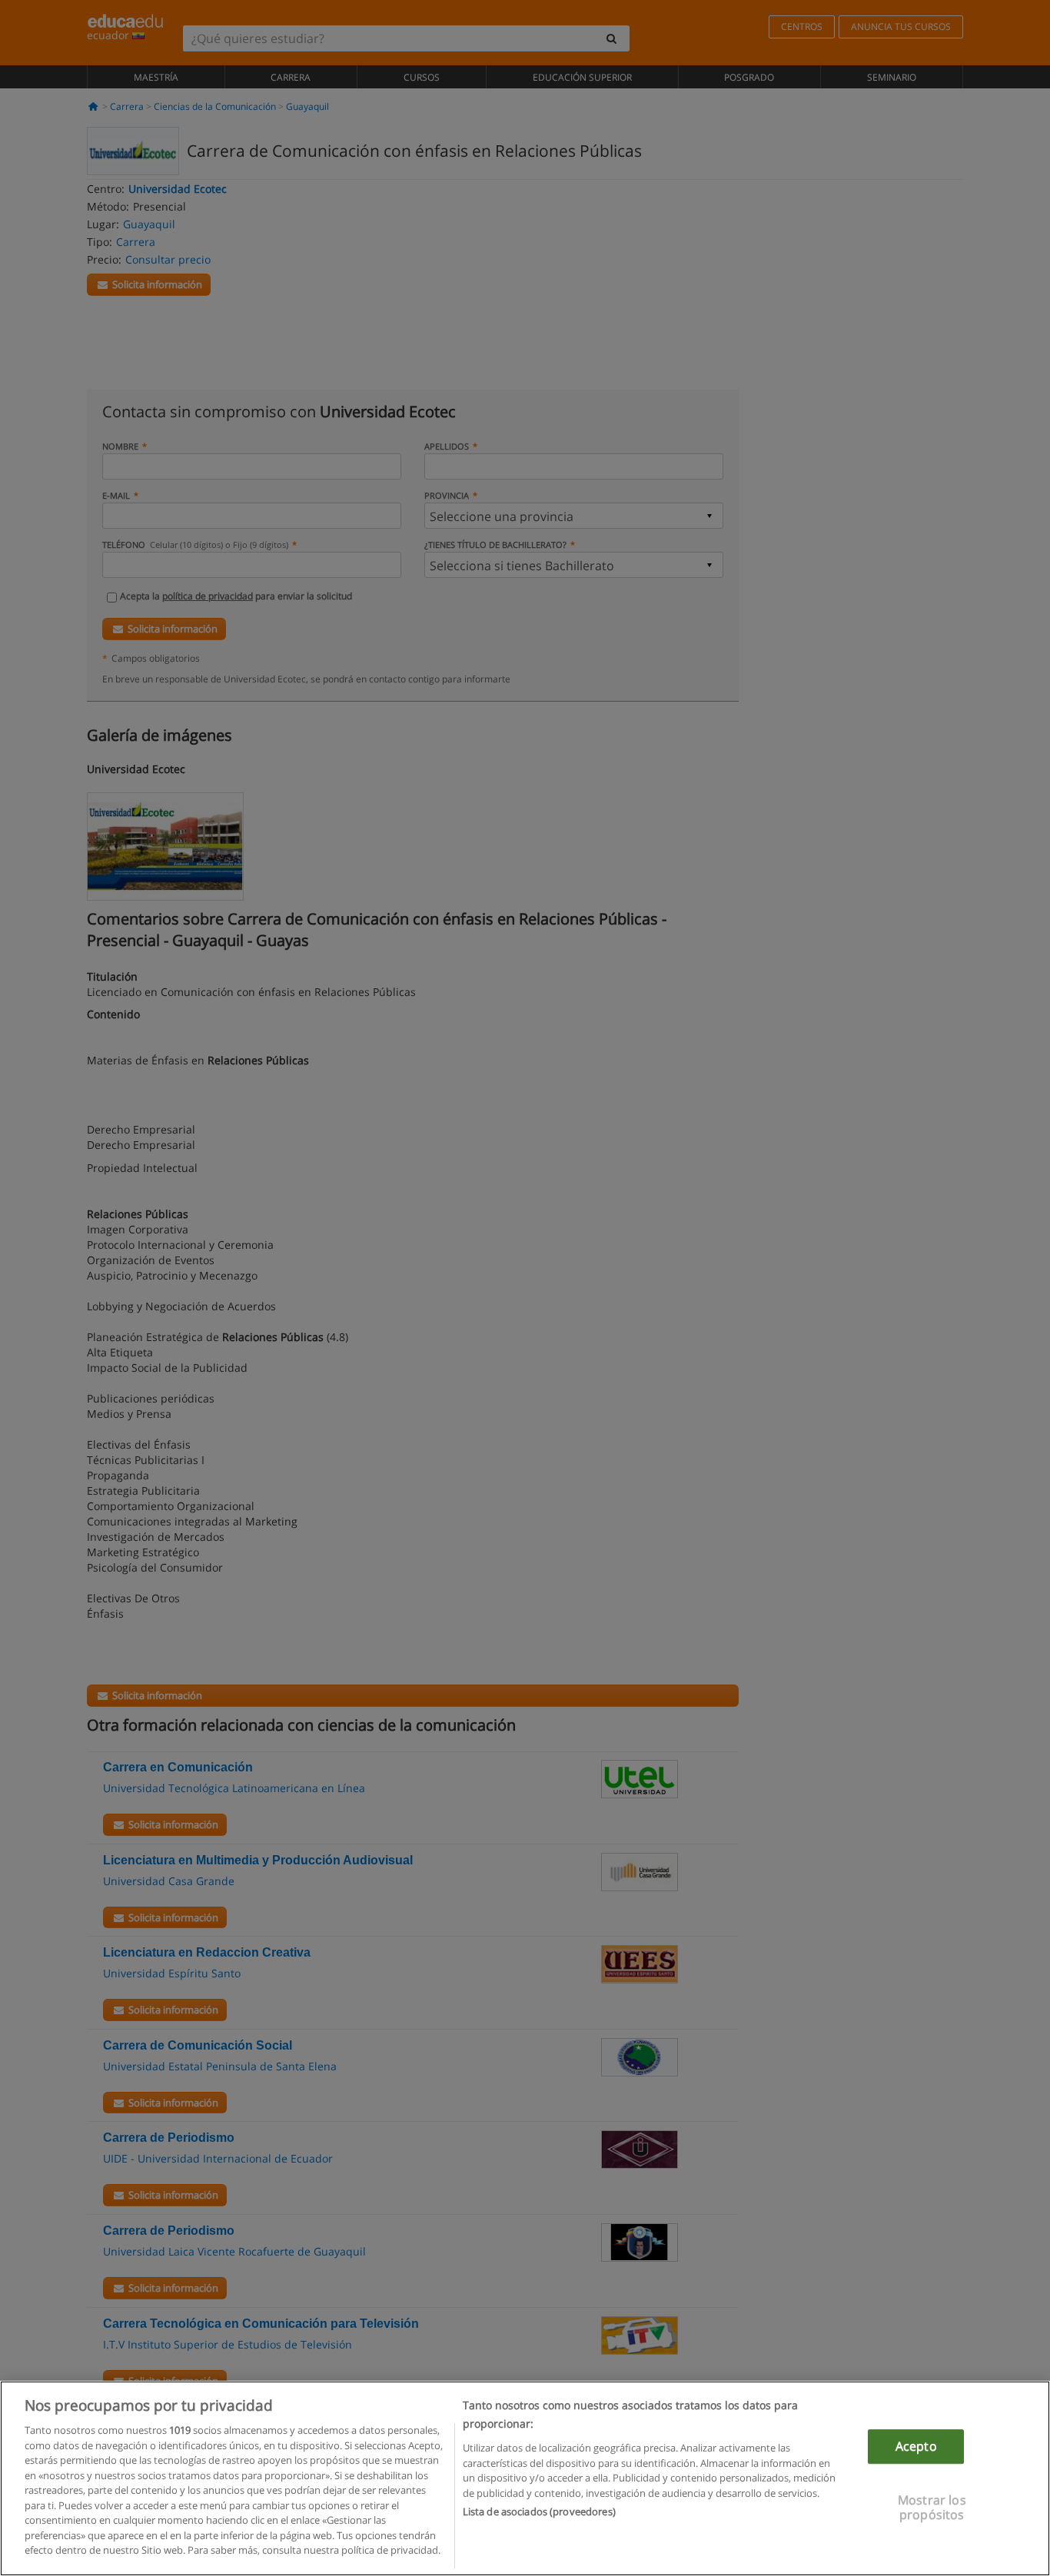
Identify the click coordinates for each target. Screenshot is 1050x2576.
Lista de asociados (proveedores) (539, 2511)
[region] (525, 2478)
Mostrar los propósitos (932, 2508)
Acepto (916, 2446)
